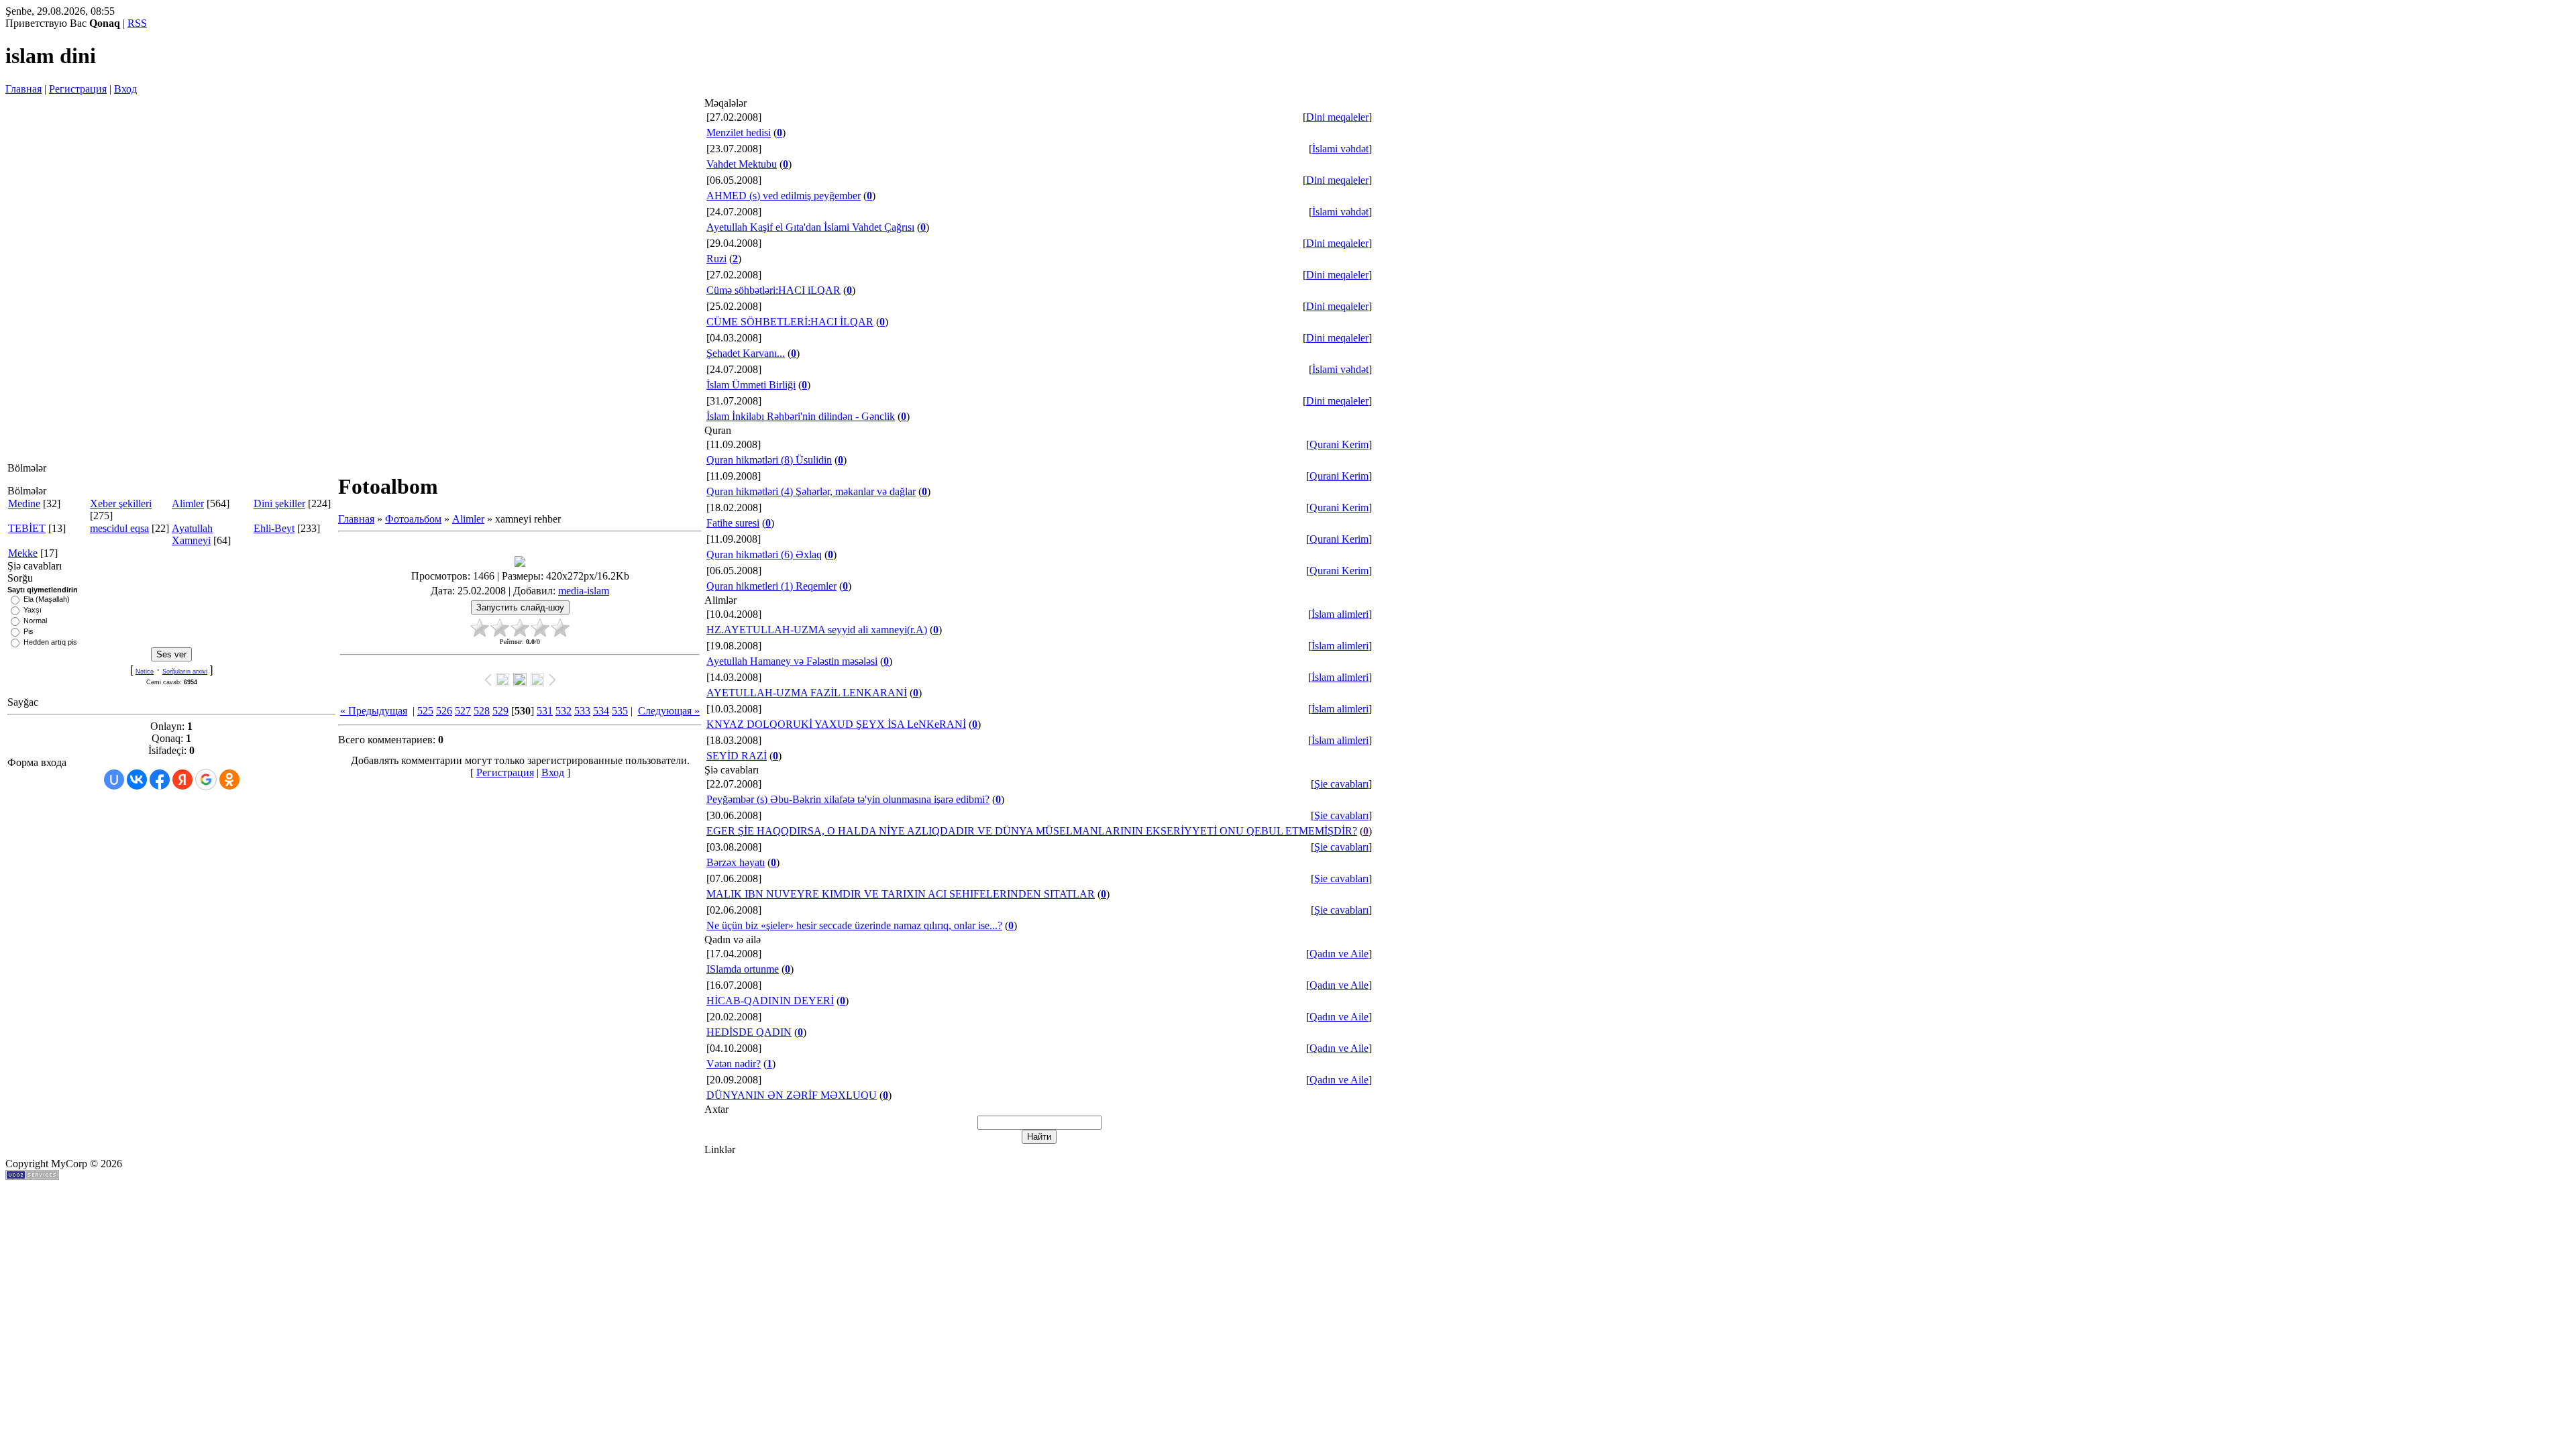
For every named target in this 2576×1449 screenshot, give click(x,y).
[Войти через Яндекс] (182, 780)
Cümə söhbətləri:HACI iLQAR (773, 290)
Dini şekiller (279, 503)
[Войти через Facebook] (160, 780)
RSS (137, 23)
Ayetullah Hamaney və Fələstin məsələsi (792, 661)
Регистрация (78, 89)
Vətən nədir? (734, 1064)
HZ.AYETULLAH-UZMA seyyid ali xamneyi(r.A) (817, 630)
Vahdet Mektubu (742, 164)
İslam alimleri (1340, 614)
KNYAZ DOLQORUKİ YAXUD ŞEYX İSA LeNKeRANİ (836, 724)
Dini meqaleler (1337, 117)
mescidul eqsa (119, 528)
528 (482, 711)
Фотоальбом (413, 519)
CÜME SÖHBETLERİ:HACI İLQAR (790, 322)
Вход (125, 89)
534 (601, 711)
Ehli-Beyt (274, 528)
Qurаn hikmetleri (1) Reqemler (771, 586)
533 (582, 711)
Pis (29, 631)
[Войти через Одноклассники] (229, 780)
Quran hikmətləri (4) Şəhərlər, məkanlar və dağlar (811, 491)
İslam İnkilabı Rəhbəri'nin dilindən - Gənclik (801, 416)
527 (463, 711)
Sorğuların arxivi (185, 672)
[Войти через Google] (206, 780)
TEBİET (27, 528)
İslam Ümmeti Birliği (751, 385)
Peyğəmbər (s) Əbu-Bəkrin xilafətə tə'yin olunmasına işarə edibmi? (848, 799)
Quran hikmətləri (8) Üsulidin (769, 460)
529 (500, 711)
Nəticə (145, 672)
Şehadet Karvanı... (746, 353)
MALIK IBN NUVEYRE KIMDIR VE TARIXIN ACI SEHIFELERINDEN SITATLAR (901, 894)
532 (563, 711)
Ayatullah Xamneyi (192, 534)
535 (620, 711)
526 (444, 711)
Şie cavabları (1341, 784)
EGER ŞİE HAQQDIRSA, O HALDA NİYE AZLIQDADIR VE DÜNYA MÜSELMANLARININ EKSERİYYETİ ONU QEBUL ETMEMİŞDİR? (1032, 831)
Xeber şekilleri (121, 503)
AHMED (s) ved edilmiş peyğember (784, 196)
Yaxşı (33, 610)
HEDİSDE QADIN (749, 1032)
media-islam (584, 591)
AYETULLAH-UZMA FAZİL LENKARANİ (807, 693)
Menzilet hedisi (739, 132)
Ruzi (716, 259)
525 (425, 711)
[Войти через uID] (114, 780)
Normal (35, 621)
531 (545, 711)
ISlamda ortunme (743, 969)
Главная (23, 89)
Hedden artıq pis (50, 642)
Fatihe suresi (733, 523)
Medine (24, 503)
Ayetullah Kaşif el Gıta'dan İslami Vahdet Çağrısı (810, 227)
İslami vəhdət (1340, 149)
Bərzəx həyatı (736, 862)
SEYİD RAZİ (737, 756)
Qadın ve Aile (1339, 954)
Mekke (23, 553)
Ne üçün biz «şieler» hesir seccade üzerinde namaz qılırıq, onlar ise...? (854, 925)
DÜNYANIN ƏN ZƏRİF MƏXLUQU (792, 1095)
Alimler (188, 503)
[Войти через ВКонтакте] (137, 780)
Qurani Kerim (1339, 444)
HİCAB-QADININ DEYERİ (770, 1001)
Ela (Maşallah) (47, 599)
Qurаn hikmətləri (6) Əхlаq (764, 554)
